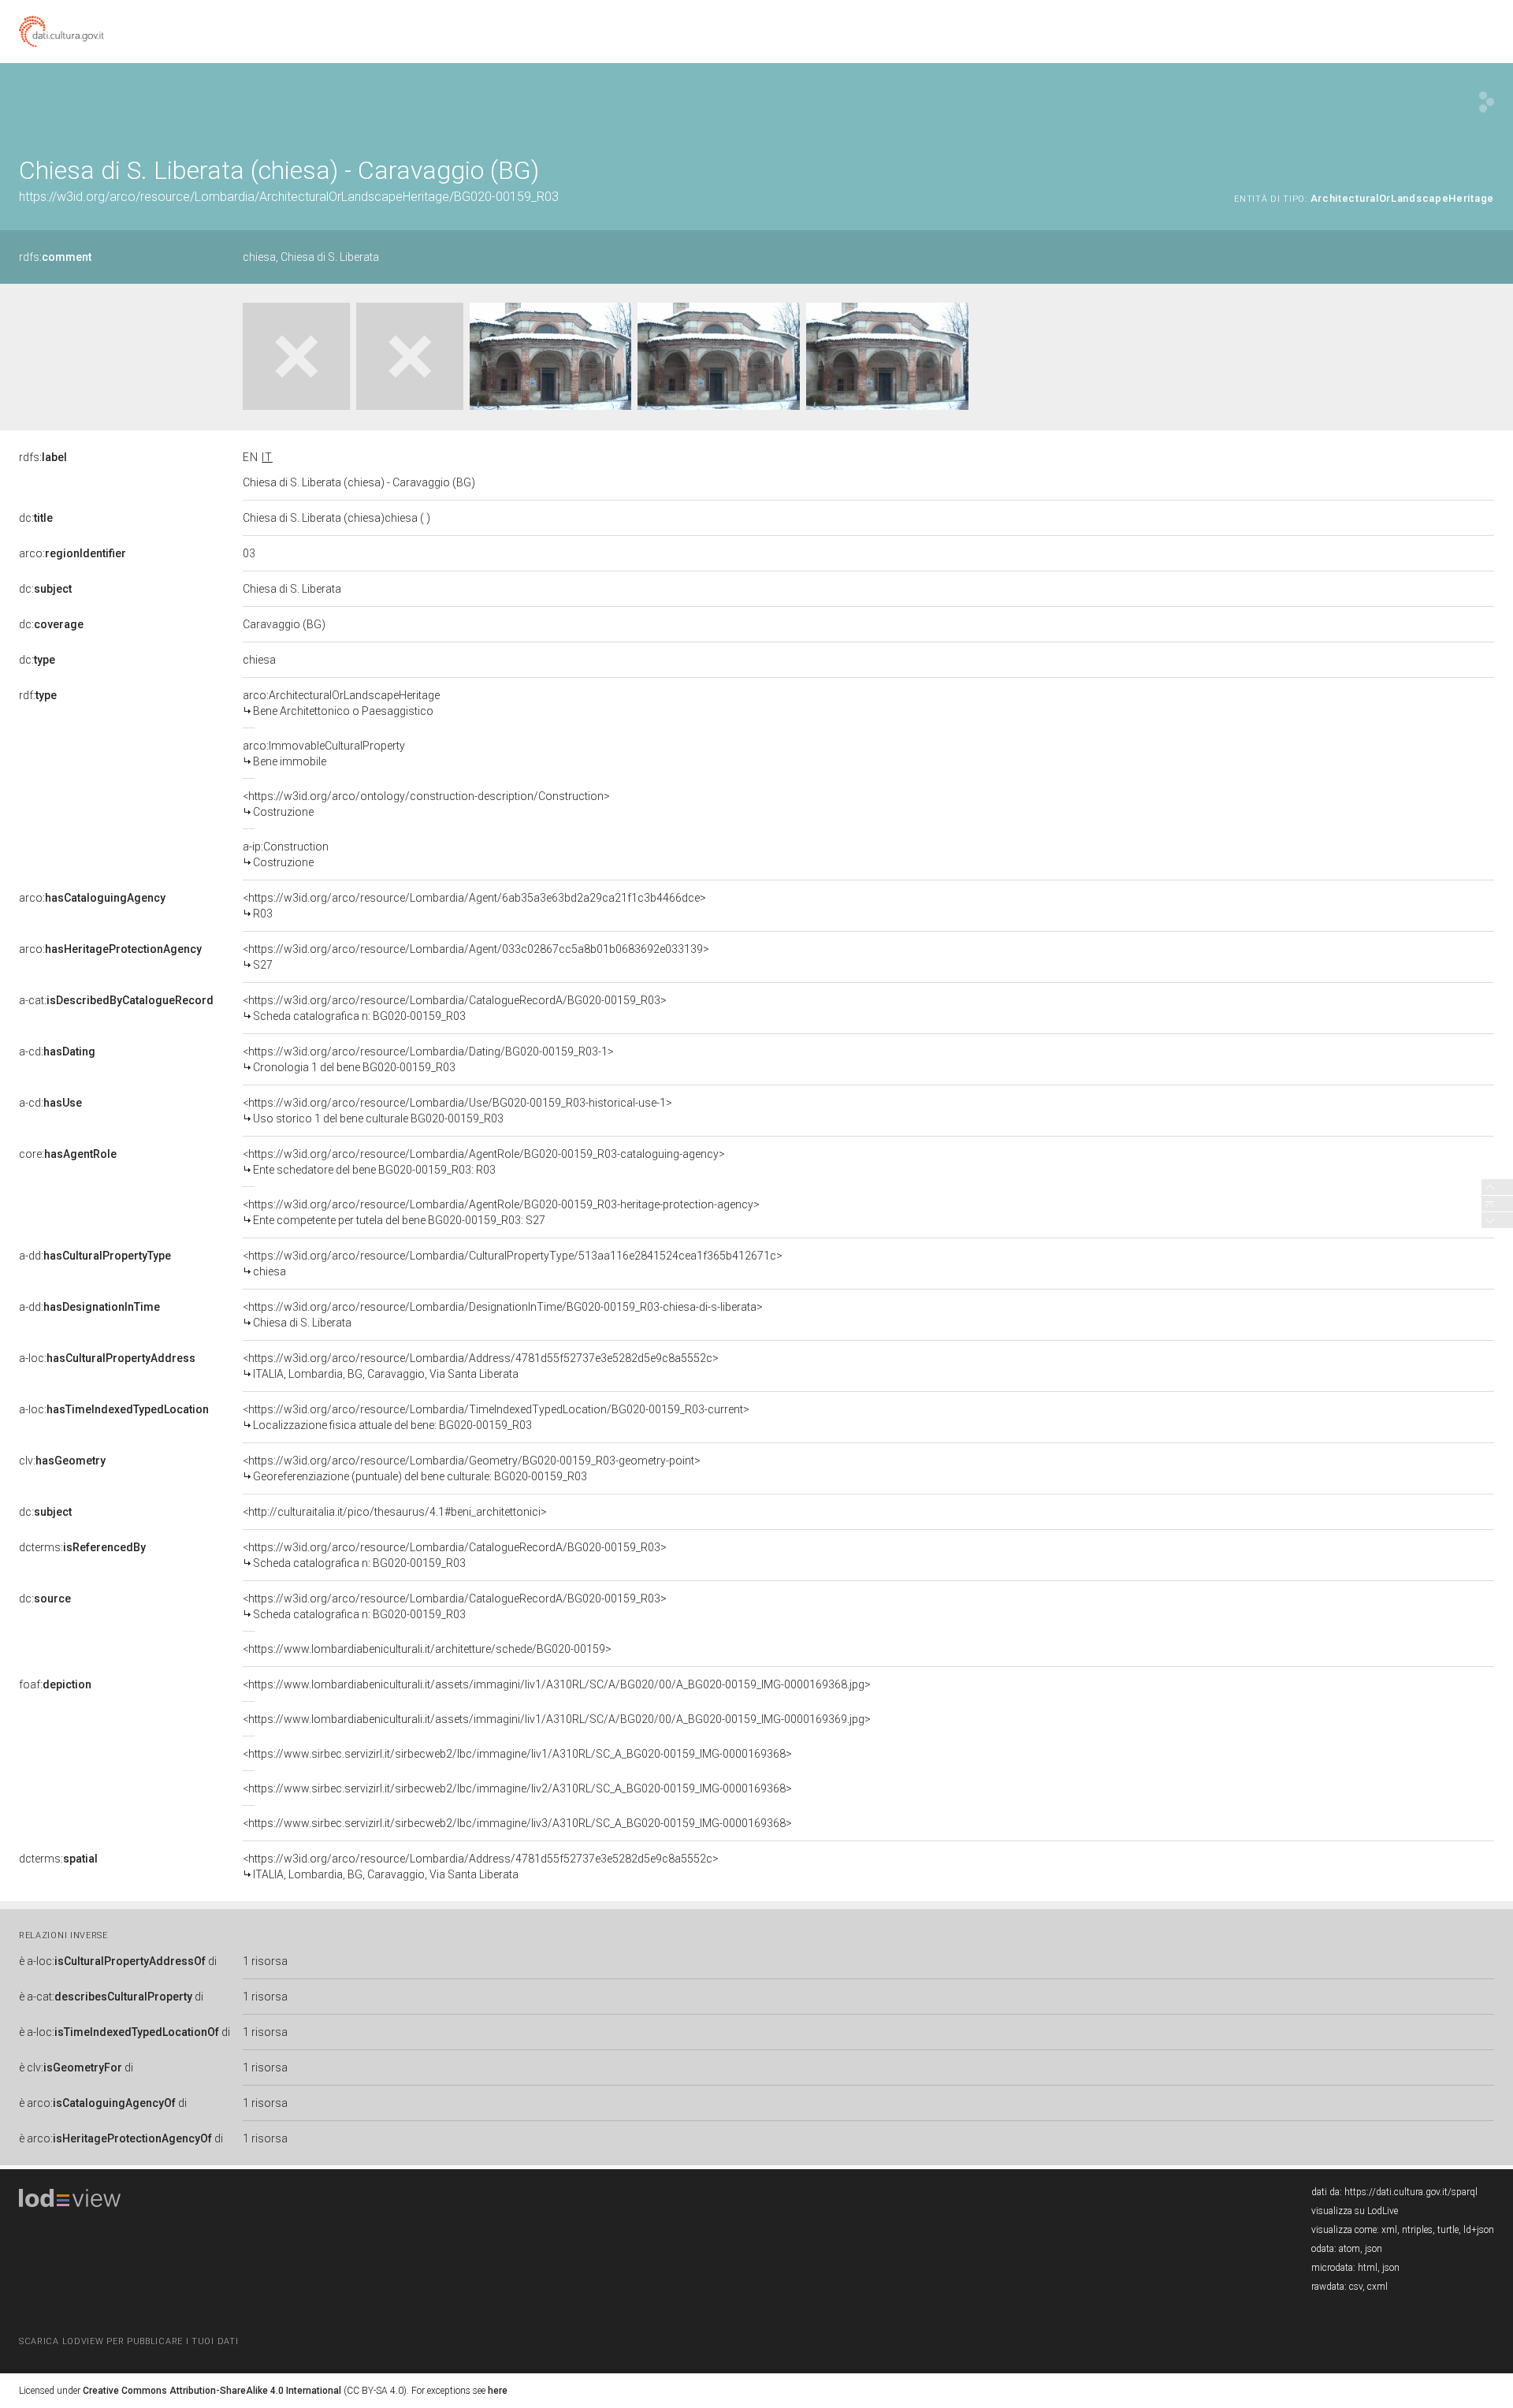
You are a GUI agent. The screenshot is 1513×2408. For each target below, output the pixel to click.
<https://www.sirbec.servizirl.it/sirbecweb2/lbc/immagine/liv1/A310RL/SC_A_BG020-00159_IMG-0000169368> (517, 1754)
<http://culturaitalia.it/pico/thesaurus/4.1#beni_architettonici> (395, 1512)
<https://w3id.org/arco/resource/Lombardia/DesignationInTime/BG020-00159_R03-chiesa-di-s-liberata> (503, 1315)
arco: (72, 553)
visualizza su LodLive (1355, 2211)
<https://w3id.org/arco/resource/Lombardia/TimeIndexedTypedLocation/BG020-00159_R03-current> (496, 1417)
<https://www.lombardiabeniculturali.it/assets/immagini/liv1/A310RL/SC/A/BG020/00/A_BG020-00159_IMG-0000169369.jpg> (557, 1719)
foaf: (55, 1684)
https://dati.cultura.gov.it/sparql (1411, 2192)
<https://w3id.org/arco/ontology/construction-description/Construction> (426, 804)
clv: (62, 1461)
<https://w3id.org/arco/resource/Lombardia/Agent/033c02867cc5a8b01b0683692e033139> (476, 957)
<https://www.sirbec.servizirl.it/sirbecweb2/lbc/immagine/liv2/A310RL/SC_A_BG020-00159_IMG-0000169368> (517, 1788)
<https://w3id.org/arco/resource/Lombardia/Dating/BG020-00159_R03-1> (428, 1059)
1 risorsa (265, 1961)
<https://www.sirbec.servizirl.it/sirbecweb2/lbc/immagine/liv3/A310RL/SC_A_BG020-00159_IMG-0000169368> (517, 1823)
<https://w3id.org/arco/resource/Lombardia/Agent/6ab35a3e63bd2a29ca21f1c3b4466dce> (474, 906)
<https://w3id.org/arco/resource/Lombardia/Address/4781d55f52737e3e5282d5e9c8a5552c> (481, 1366)
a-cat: (116, 1000)
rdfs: (55, 257)
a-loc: (107, 1358)
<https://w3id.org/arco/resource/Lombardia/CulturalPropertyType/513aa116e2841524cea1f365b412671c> (513, 1264)
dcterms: (82, 1547)
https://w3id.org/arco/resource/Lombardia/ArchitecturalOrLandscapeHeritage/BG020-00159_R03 (289, 197)
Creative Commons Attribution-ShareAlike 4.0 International (212, 2391)
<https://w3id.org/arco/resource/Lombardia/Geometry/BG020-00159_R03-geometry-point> (472, 1468)
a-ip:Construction (286, 854)
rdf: (38, 695)
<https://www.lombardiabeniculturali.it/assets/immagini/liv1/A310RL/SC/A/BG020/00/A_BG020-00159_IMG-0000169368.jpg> (557, 1684)
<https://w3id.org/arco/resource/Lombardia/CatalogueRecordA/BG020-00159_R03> (455, 1008)
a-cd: (57, 1051)
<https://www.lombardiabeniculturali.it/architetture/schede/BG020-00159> (427, 1649)
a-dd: (95, 1256)
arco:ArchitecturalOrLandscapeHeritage (341, 703)
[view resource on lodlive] (1487, 102)
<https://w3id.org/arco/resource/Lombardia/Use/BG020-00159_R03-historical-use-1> (457, 1111)
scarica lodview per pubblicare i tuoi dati (128, 2341)
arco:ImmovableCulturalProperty (324, 754)
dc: (36, 518)
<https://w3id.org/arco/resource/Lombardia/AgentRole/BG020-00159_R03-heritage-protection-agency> (501, 1212)
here (498, 2391)
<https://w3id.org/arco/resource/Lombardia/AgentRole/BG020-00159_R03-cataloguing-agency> (484, 1162)
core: (68, 1154)
